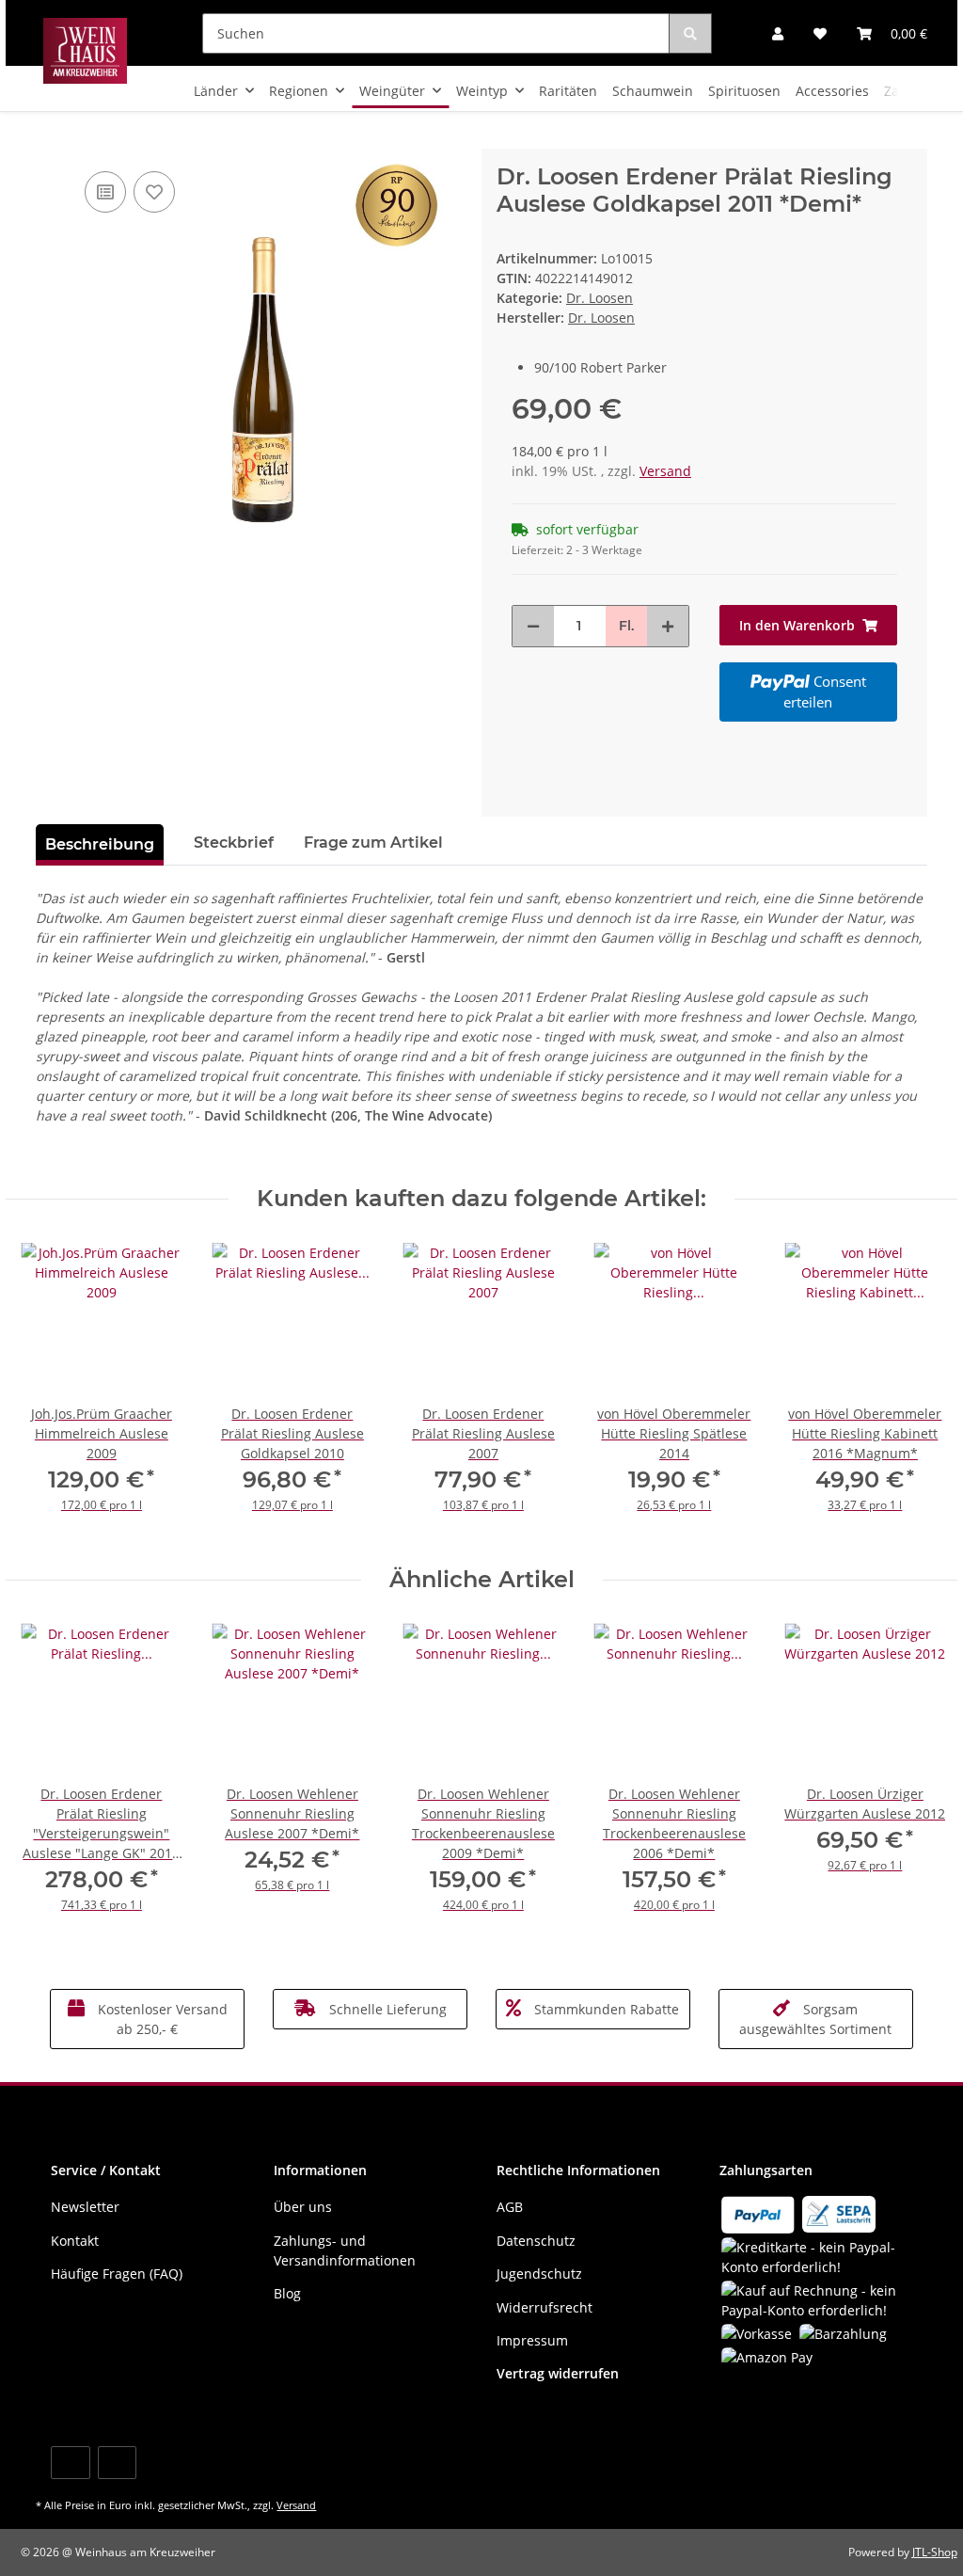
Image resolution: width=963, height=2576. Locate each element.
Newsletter (85, 2207)
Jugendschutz (539, 2274)
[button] (778, 33)
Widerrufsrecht (545, 2307)
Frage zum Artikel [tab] (373, 843)
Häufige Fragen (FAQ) (117, 2274)
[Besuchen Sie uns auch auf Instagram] (117, 2463)
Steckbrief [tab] (234, 843)
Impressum (532, 2340)
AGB (510, 2207)
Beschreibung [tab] (100, 844)
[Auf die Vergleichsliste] (105, 192)
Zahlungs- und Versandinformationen (345, 2250)
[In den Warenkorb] (51, 138)
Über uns (303, 2207)
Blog (287, 2293)
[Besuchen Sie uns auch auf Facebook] (70, 2463)
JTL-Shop (935, 2552)
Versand (665, 471)
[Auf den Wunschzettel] (154, 192)
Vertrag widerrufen (558, 2373)
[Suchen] (690, 33)
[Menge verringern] (533, 626)
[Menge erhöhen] (668, 626)
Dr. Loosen (600, 298)
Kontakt (75, 2241)
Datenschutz (536, 2241)
